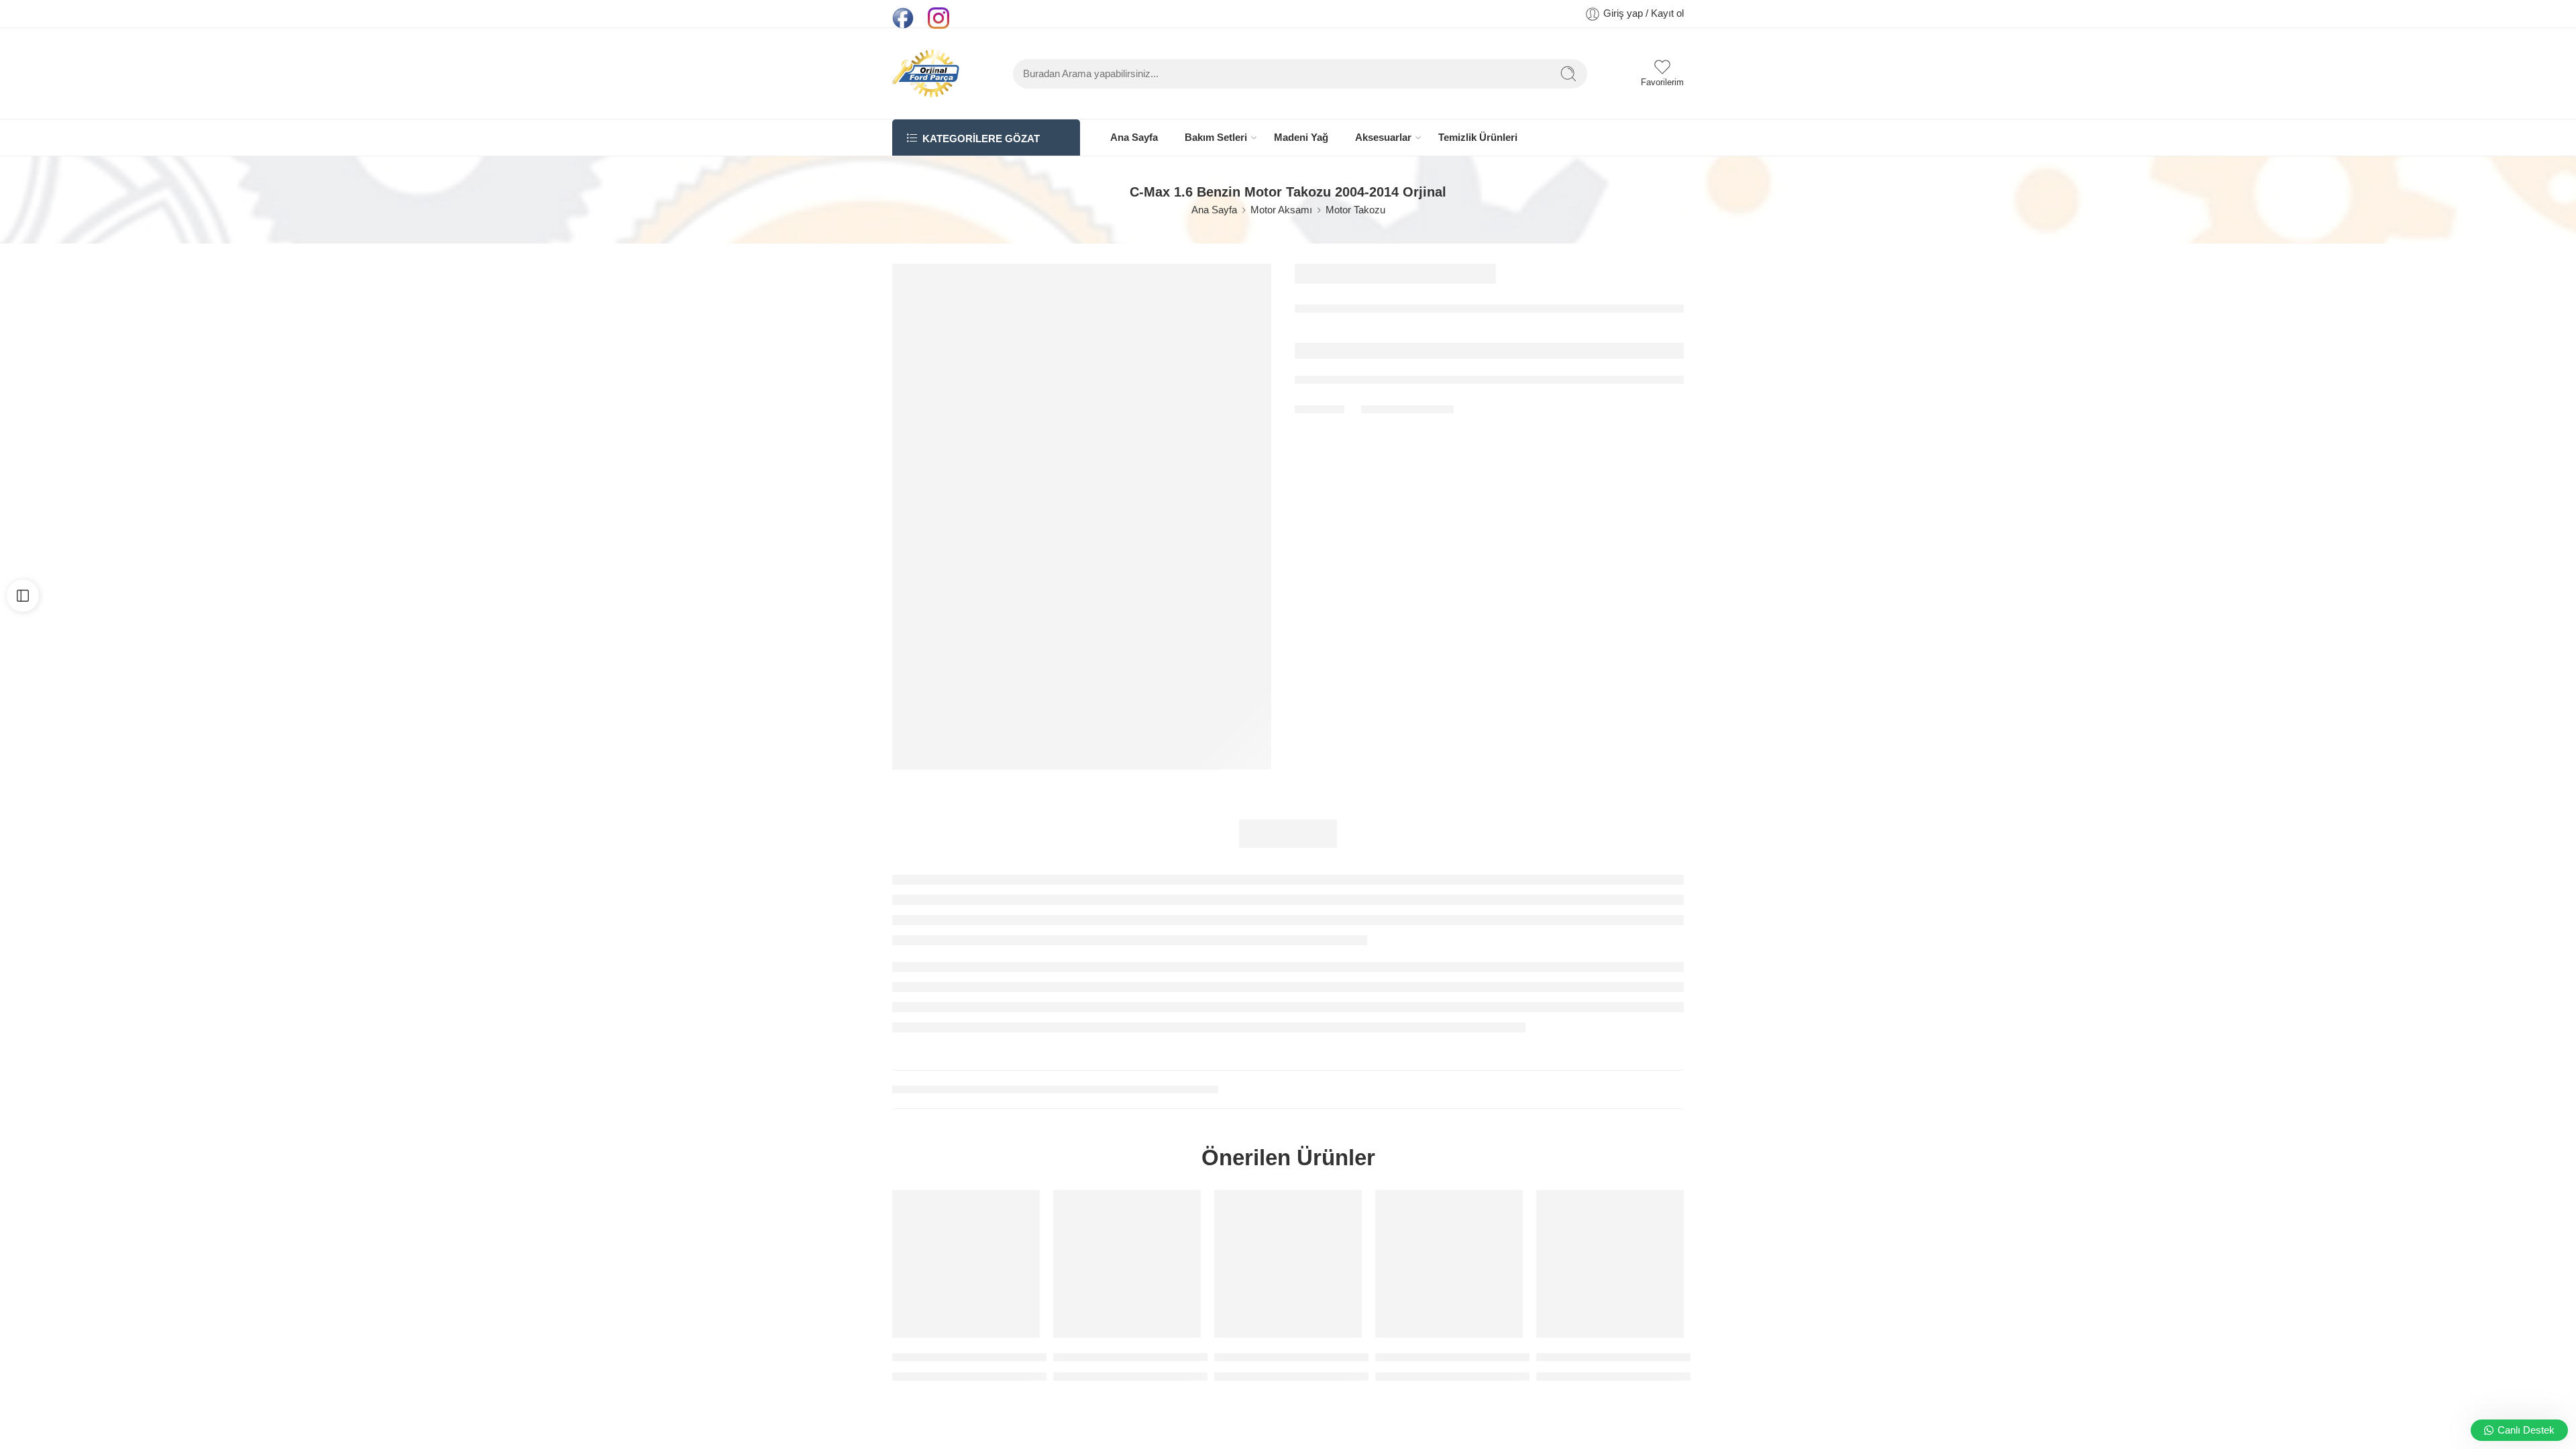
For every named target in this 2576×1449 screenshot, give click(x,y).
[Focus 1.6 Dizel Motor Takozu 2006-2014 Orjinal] (1449, 1264)
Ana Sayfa (1134, 138)
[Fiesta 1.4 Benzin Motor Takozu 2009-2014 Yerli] (1288, 1264)
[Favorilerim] (1020, 1209)
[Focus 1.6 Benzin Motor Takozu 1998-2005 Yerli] (1127, 1264)
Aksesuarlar (1383, 138)
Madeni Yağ (1301, 138)
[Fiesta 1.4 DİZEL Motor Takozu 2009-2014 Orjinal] (1610, 1264)
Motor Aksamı (1281, 210)
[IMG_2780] (1082, 517)
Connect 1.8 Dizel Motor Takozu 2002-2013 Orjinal (1024, 1357)
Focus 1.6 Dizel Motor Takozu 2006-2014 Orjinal (1501, 1357)
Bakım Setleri (1216, 138)
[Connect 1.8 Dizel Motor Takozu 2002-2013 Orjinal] (966, 1264)
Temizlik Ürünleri (1478, 138)
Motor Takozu (1355, 210)
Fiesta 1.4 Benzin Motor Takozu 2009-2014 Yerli (1339, 1357)
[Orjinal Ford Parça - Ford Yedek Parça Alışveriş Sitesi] (926, 73)
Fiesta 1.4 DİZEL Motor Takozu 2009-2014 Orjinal (1665, 1357)
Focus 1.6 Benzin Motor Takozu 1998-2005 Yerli (1178, 1357)
